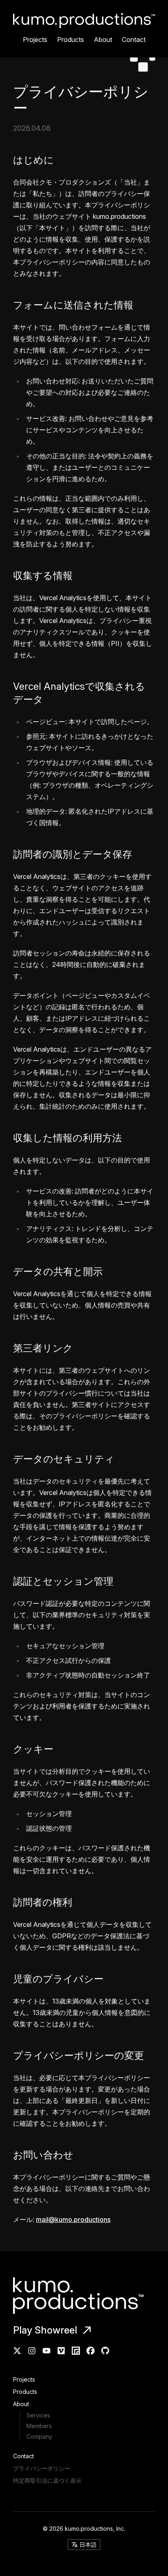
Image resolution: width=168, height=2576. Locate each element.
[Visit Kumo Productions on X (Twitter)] (17, 2351)
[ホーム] (84, 2296)
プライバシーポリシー (42, 2468)
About (103, 40)
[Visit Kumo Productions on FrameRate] (76, 2351)
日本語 (88, 2544)
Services (38, 2415)
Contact (134, 40)
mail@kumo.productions (73, 2219)
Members (39, 2426)
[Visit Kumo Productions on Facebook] (91, 2351)
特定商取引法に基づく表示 (47, 2480)
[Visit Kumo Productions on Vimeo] (61, 2351)
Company (39, 2436)
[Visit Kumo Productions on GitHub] (105, 2351)
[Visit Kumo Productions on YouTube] (46, 2351)
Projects (35, 40)
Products (71, 40)
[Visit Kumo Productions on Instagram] (32, 2351)
